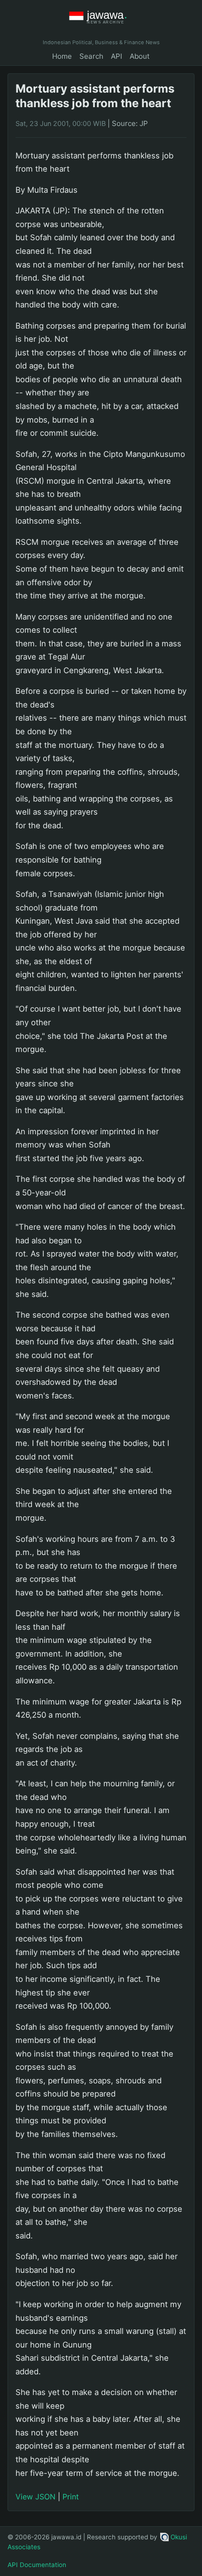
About (140, 56)
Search (91, 56)
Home (62, 56)
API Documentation (37, 2565)
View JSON (35, 2497)
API (117, 56)
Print (71, 2497)
